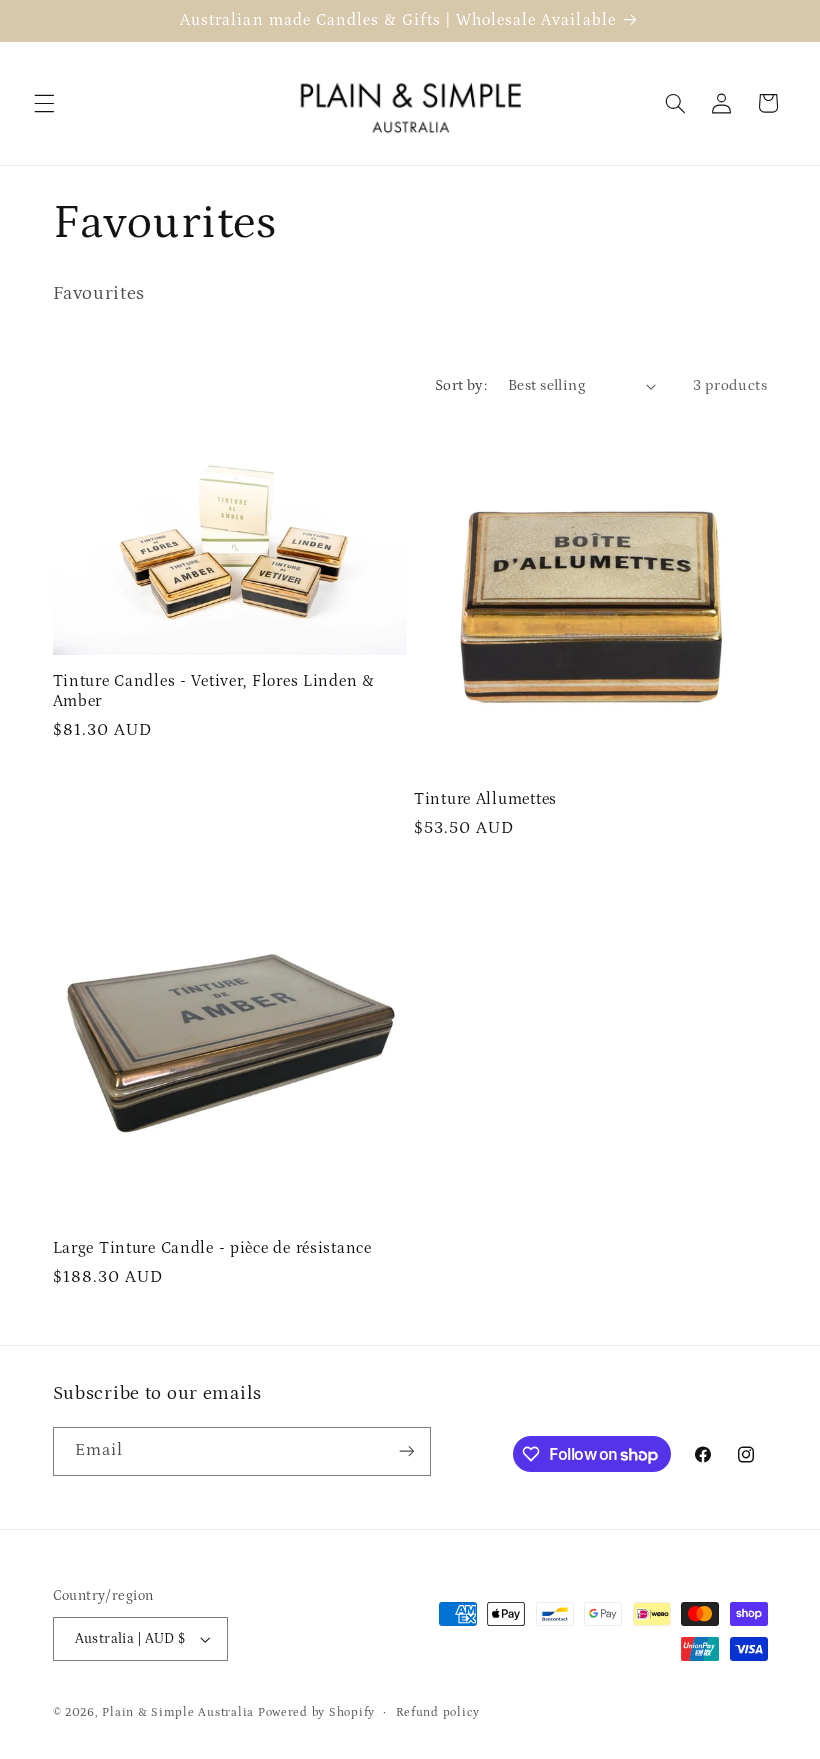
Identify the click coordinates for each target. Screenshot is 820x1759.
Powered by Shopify (316, 1712)
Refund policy (438, 1712)
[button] (44, 103)
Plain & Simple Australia (178, 1712)
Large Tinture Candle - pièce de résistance (212, 1248)
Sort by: (461, 385)
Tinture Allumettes (485, 799)
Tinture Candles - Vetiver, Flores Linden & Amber (214, 691)
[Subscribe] (406, 1451)
